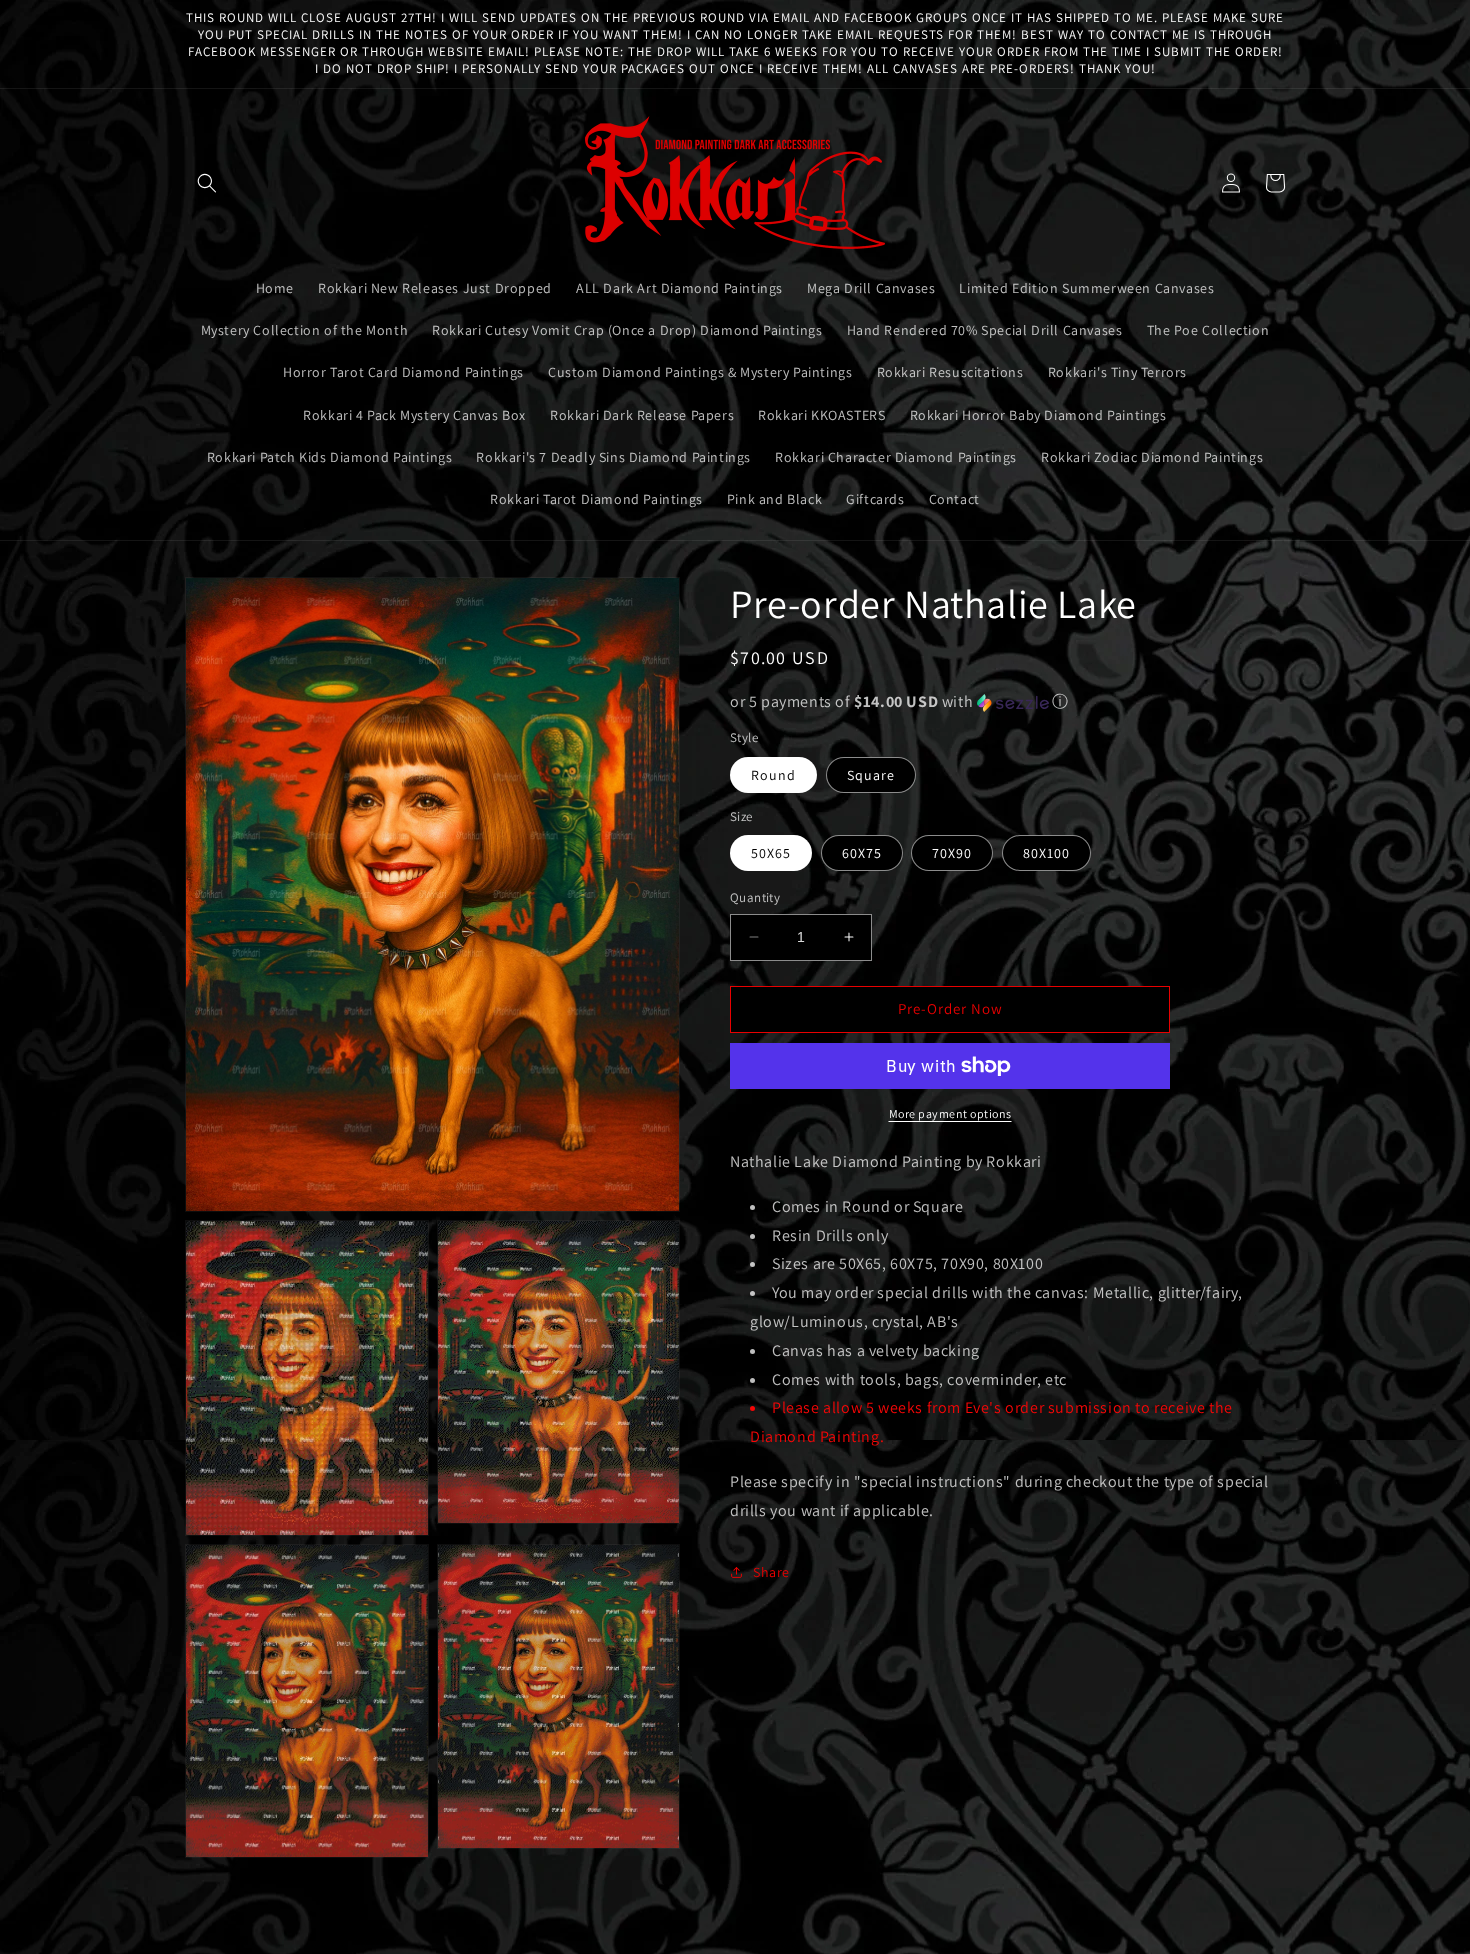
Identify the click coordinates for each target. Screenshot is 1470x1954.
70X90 (952, 853)
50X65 (771, 853)
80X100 (1046, 853)
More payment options (950, 1113)
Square (871, 775)
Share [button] (771, 1572)
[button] (207, 183)
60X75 (862, 853)
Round (773, 775)
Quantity (755, 897)
